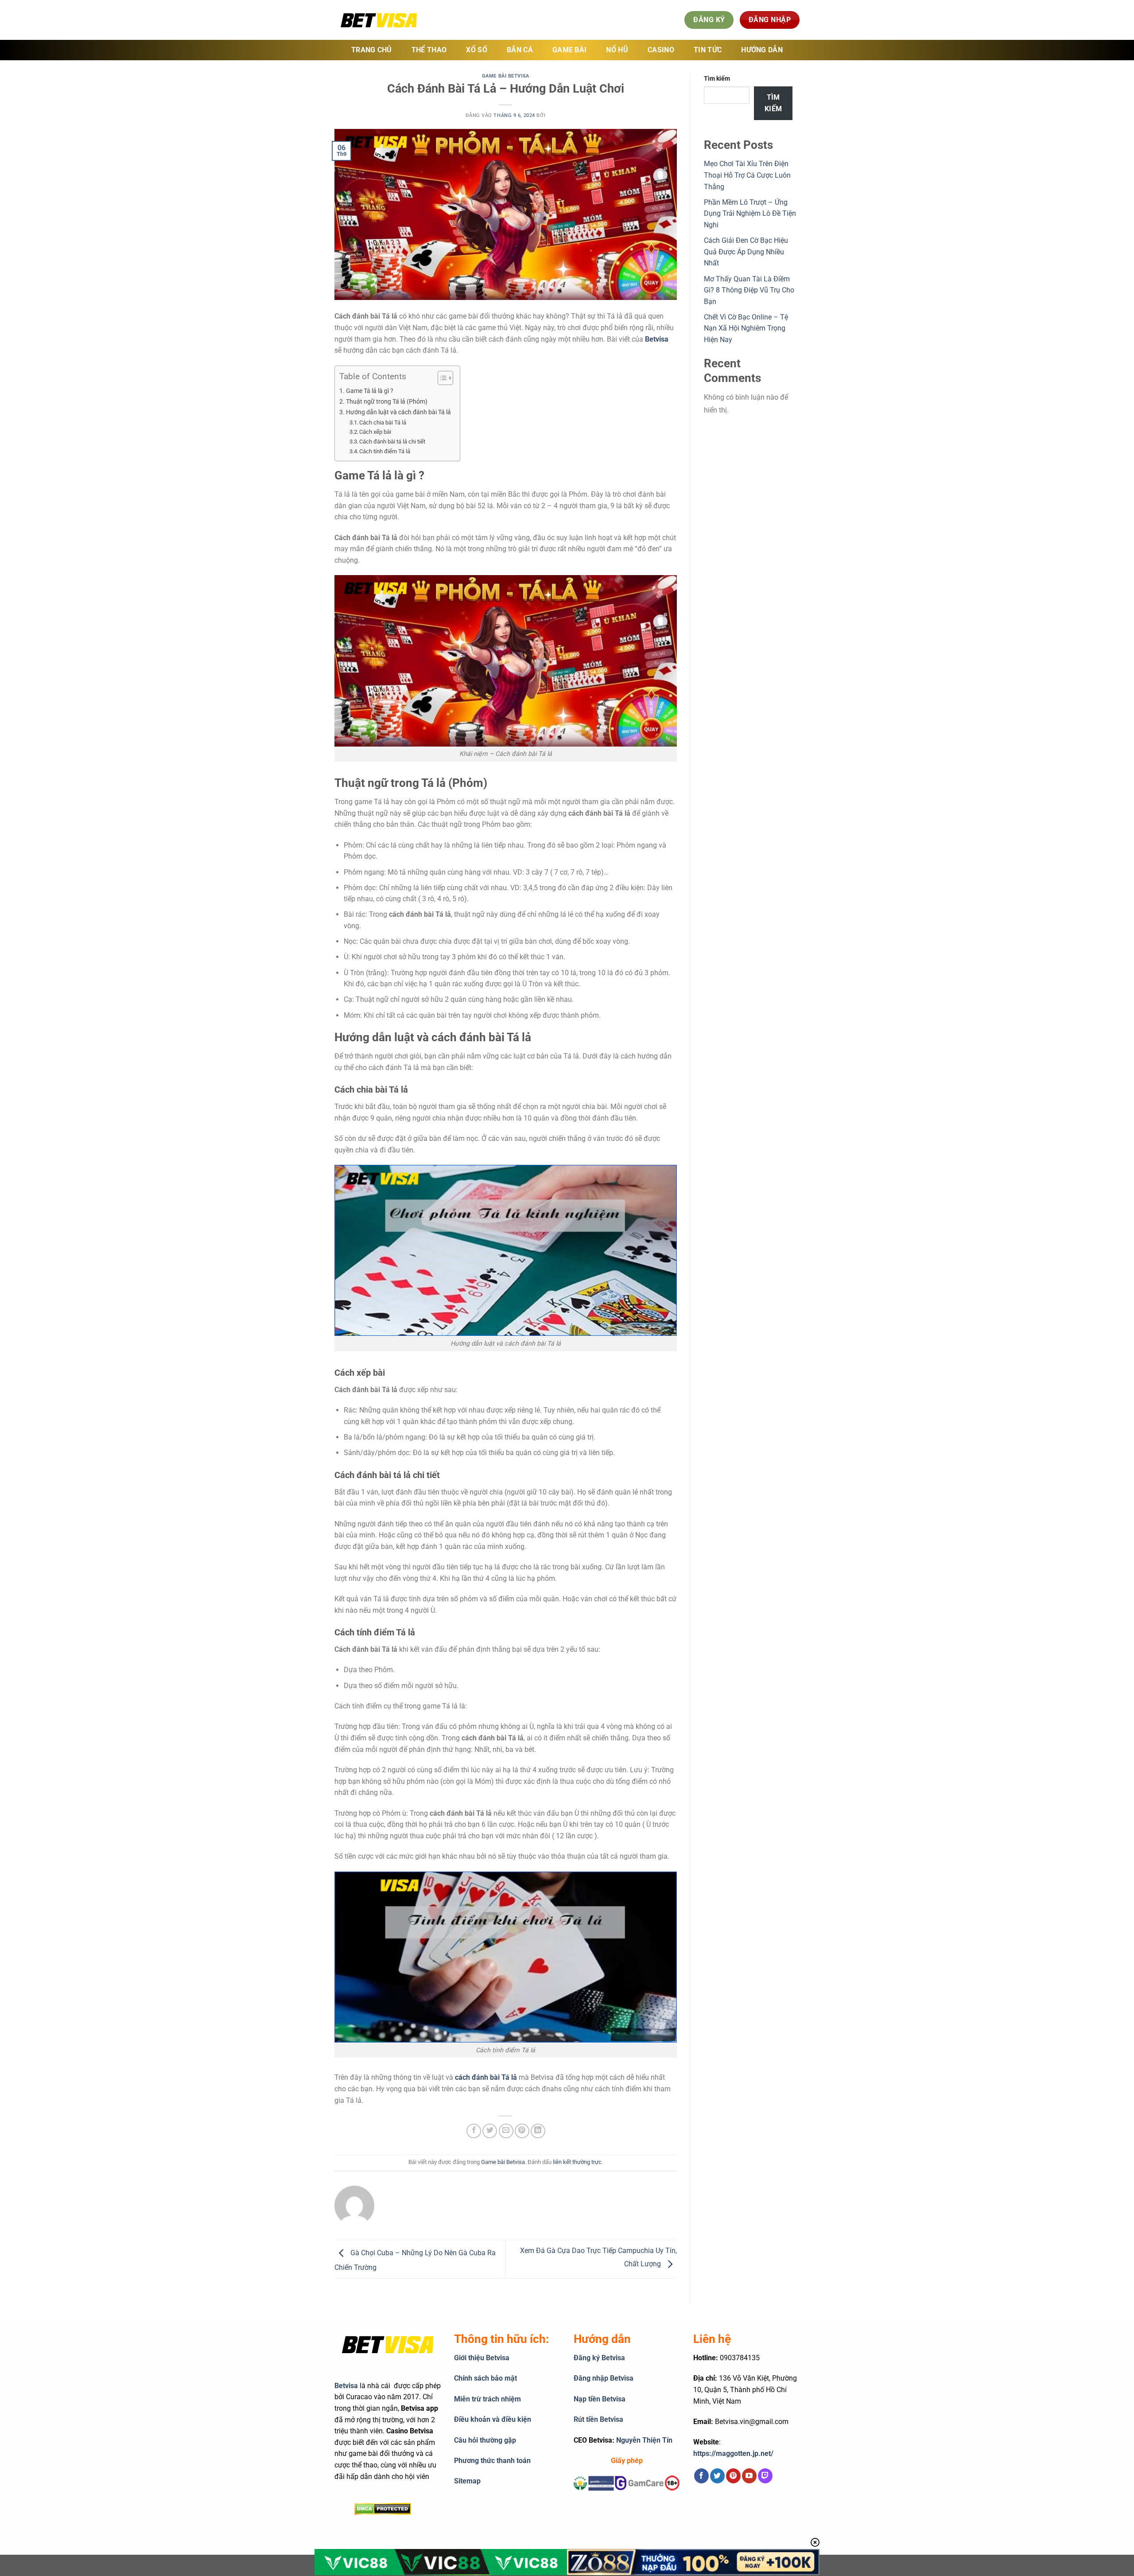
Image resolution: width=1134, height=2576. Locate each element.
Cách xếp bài (375, 432)
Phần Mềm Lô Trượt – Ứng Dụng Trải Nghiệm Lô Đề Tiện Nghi (750, 214)
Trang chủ (372, 50)
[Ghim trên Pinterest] (522, 2131)
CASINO (661, 50)
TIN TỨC (708, 50)
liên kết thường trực (577, 2162)
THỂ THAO (429, 50)
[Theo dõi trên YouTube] (749, 2476)
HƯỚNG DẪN (762, 50)
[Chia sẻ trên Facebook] (474, 2131)
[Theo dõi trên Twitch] (765, 2476)
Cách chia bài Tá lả (383, 422)
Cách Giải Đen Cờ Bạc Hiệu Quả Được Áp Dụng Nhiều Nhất (746, 252)
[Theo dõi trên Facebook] (701, 2476)
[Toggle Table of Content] (441, 378)
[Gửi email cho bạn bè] (506, 2131)
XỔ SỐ (477, 50)
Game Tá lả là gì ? (370, 391)
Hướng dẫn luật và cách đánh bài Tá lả (398, 412)
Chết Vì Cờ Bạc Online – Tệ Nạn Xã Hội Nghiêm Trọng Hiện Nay (746, 328)
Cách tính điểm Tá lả (385, 451)
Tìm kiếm (717, 79)
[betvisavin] (379, 20)
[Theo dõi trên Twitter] (717, 2476)
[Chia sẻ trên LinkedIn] (538, 2131)
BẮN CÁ (520, 50)
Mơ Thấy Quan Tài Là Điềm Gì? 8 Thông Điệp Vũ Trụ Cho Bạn (749, 290)
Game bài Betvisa (506, 76)
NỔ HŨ (617, 50)
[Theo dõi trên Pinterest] (733, 2476)
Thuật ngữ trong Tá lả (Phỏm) (387, 402)
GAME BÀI (570, 50)
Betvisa (346, 2386)
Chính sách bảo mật (485, 2378)
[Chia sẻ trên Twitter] (490, 2131)
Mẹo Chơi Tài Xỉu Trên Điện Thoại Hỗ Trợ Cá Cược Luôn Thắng (747, 175)
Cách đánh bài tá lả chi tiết (392, 442)
